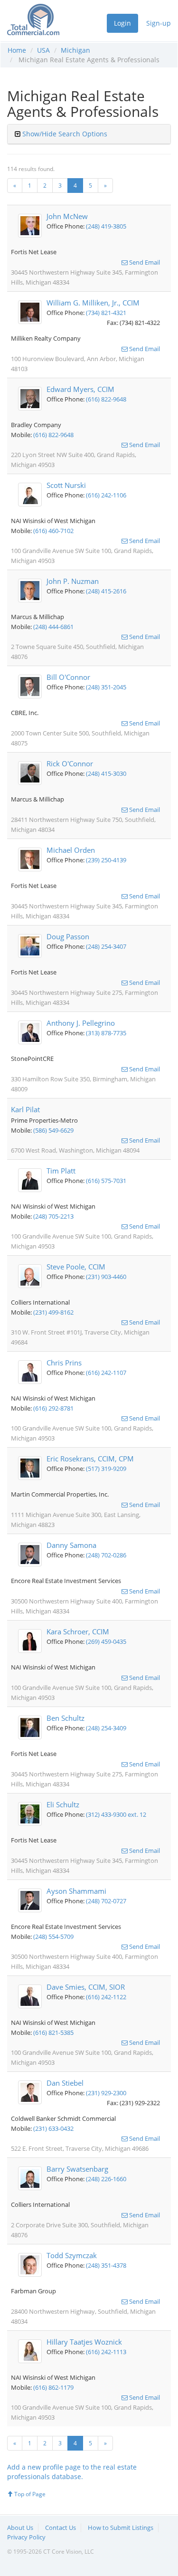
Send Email (144, 262)
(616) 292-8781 (53, 1408)
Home (17, 50)
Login (122, 23)
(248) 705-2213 (53, 1216)
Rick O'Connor (70, 763)
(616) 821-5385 (53, 2032)
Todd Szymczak (72, 2255)
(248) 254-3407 (106, 946)
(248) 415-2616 (106, 591)
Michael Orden (71, 850)
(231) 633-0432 (53, 2128)
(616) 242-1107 (106, 1373)
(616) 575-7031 (106, 1181)
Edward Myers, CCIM (80, 389)
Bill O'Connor (68, 677)
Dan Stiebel (65, 2083)
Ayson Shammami (76, 1891)
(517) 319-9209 (106, 1469)
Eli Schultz (63, 1804)
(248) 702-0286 (106, 1555)
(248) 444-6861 (53, 627)
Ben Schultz (66, 1718)
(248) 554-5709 (53, 1937)
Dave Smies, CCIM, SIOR (86, 1987)
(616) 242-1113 (106, 2352)
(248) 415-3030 (106, 773)
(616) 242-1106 (106, 495)
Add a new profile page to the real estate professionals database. (72, 2472)
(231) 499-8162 (53, 1312)
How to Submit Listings (121, 2528)
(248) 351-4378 (106, 2265)
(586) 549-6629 (53, 1130)
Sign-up (159, 23)
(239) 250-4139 (106, 860)
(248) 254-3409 (106, 1728)
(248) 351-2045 (106, 687)
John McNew (67, 216)
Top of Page (29, 2494)
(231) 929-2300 (106, 2093)
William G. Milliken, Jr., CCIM (93, 303)
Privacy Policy (26, 2537)
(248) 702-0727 (106, 1901)
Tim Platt (61, 1171)
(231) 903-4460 (106, 1277)
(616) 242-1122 (106, 1997)
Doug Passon (68, 936)
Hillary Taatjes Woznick (84, 2342)
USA (43, 50)
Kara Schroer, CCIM (78, 1631)
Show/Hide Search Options (65, 134)
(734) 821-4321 (106, 313)
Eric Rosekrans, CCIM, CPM (90, 1459)
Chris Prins (64, 1363)
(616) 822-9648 (106, 399)
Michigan (75, 50)
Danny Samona (71, 1545)
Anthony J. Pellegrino (81, 1023)
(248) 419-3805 (106, 226)
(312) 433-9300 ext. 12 (116, 1814)
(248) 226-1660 (106, 2179)
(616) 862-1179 (53, 2387)
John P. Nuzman (73, 581)
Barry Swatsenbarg (77, 2169)
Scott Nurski (66, 485)
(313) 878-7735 (106, 1033)
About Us (20, 2528)
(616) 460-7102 (53, 531)
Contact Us (61, 2528)
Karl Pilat (25, 1109)
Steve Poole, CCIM (76, 1267)
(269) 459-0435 (106, 1641)
